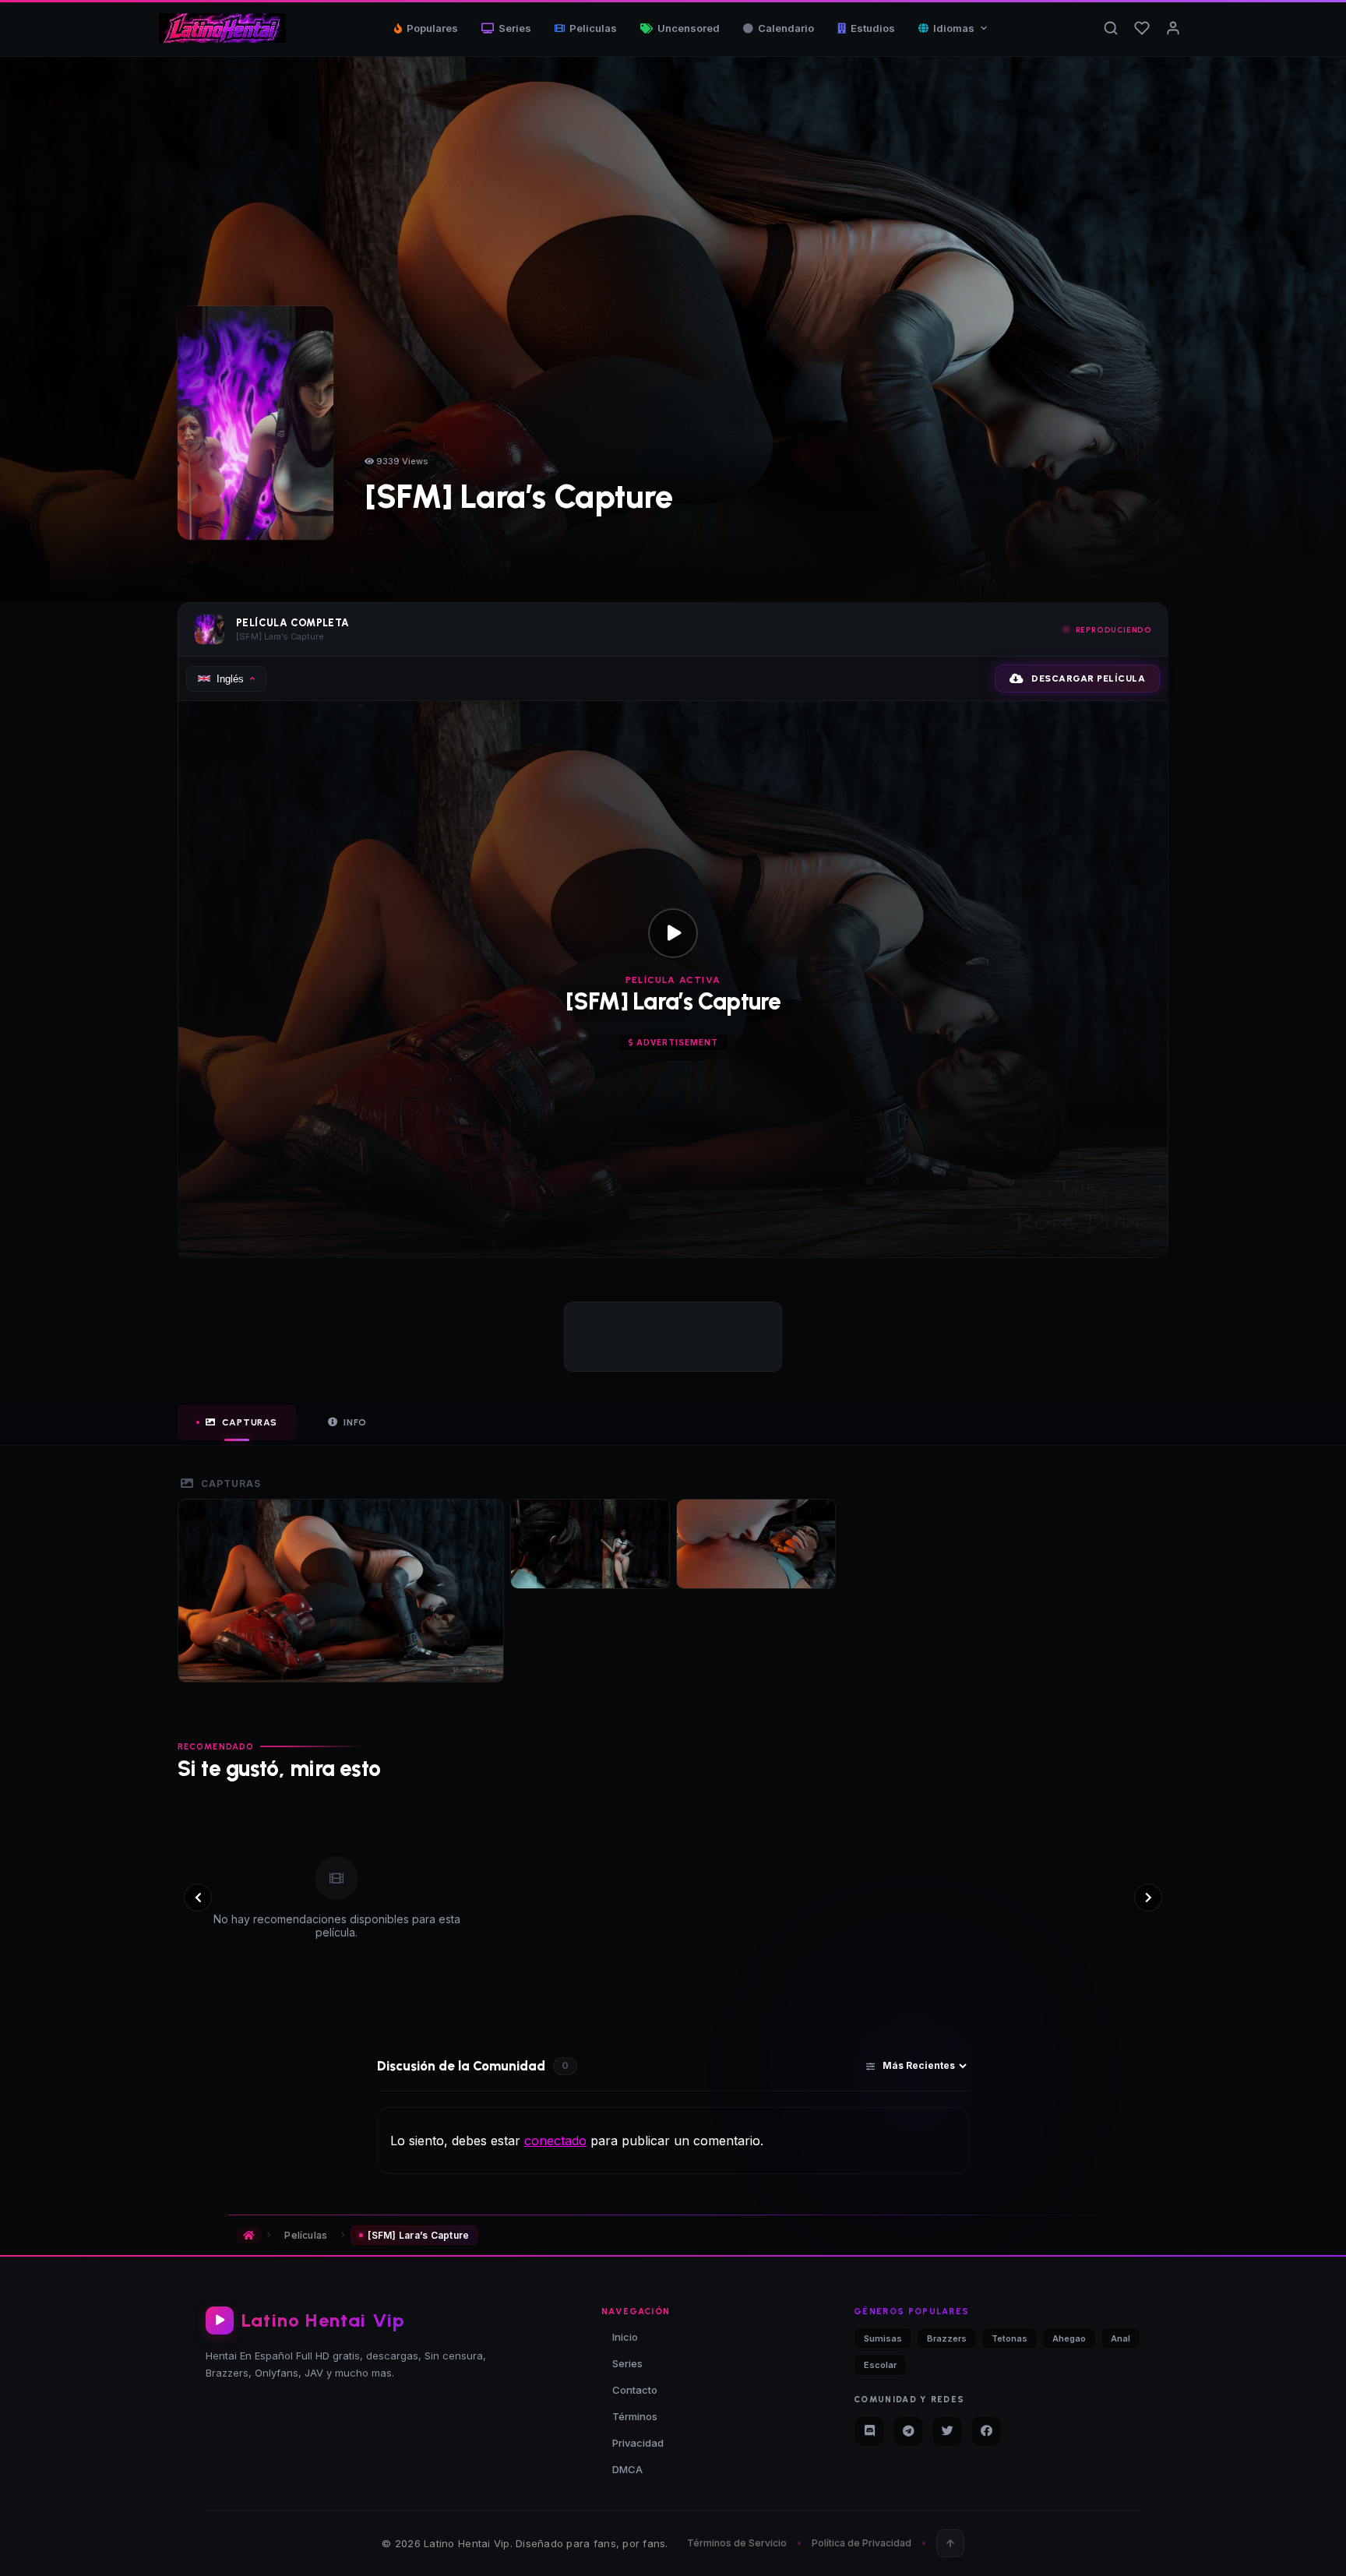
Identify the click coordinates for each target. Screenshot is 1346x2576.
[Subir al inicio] (950, 2543)
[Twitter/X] (947, 2431)
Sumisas (883, 2338)
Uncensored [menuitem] (689, 28)
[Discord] (869, 2431)
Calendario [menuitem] (786, 28)
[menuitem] (953, 28)
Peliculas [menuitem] (593, 28)
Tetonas (1010, 2338)
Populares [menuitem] (432, 28)
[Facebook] (986, 2431)
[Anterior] (198, 1898)
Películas (306, 2235)
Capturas (250, 1422)
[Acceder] (1173, 28)
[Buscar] (1111, 28)
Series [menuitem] (515, 28)
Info (355, 1422)
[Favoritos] (1142, 28)
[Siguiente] (1148, 1898)
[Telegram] (908, 2431)
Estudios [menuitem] (873, 28)
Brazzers (947, 2338)
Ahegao (1069, 2338)
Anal (1120, 2338)
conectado (555, 2141)
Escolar (880, 2365)
